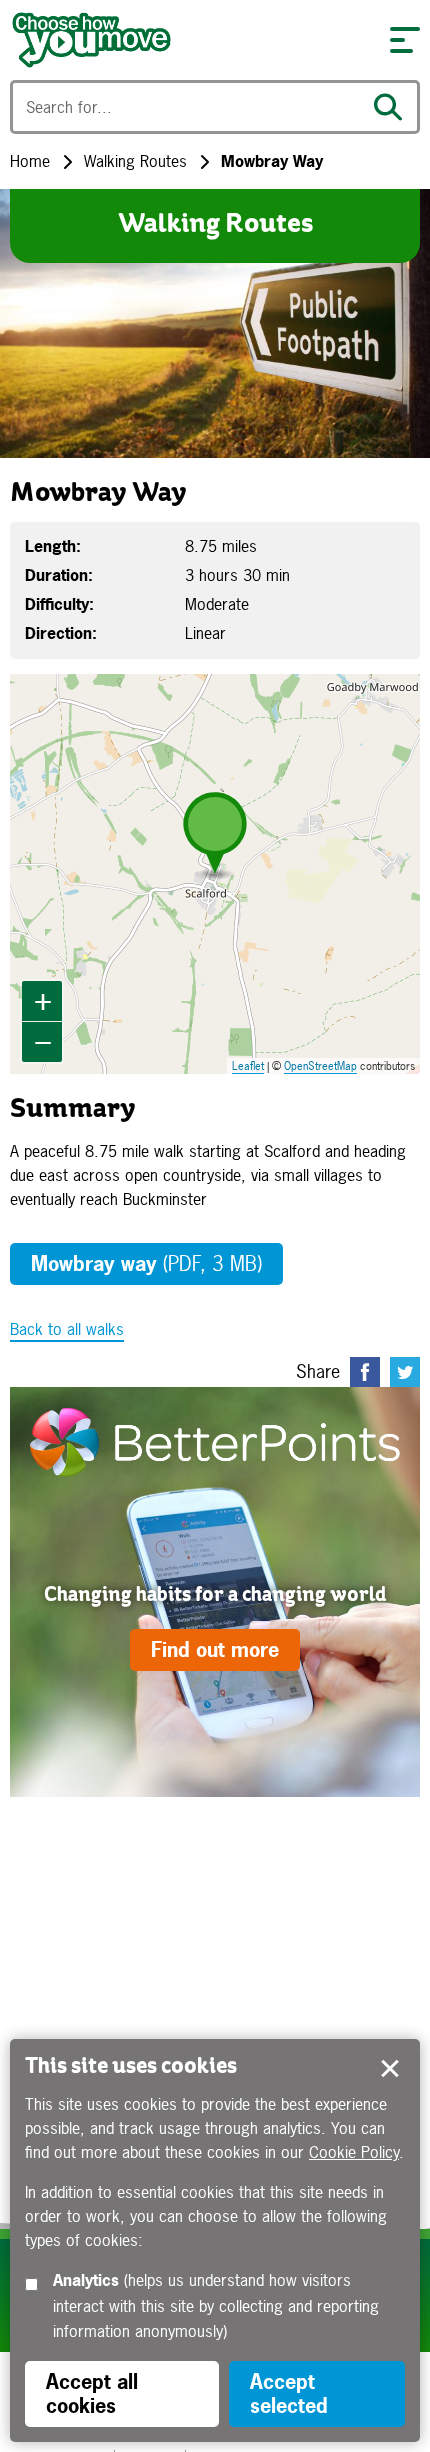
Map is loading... (225, 874)
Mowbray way (146, 1263)
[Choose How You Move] (190, 40)
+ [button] (43, 1000)
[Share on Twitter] (405, 1372)
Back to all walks (67, 1329)
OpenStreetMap (320, 1066)
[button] (405, 40)
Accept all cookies (92, 2393)
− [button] (43, 1041)
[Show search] (393, 107)
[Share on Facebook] (365, 1372)
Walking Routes (135, 161)
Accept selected (390, 2069)
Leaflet (248, 1066)
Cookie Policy (354, 2152)
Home (30, 161)
